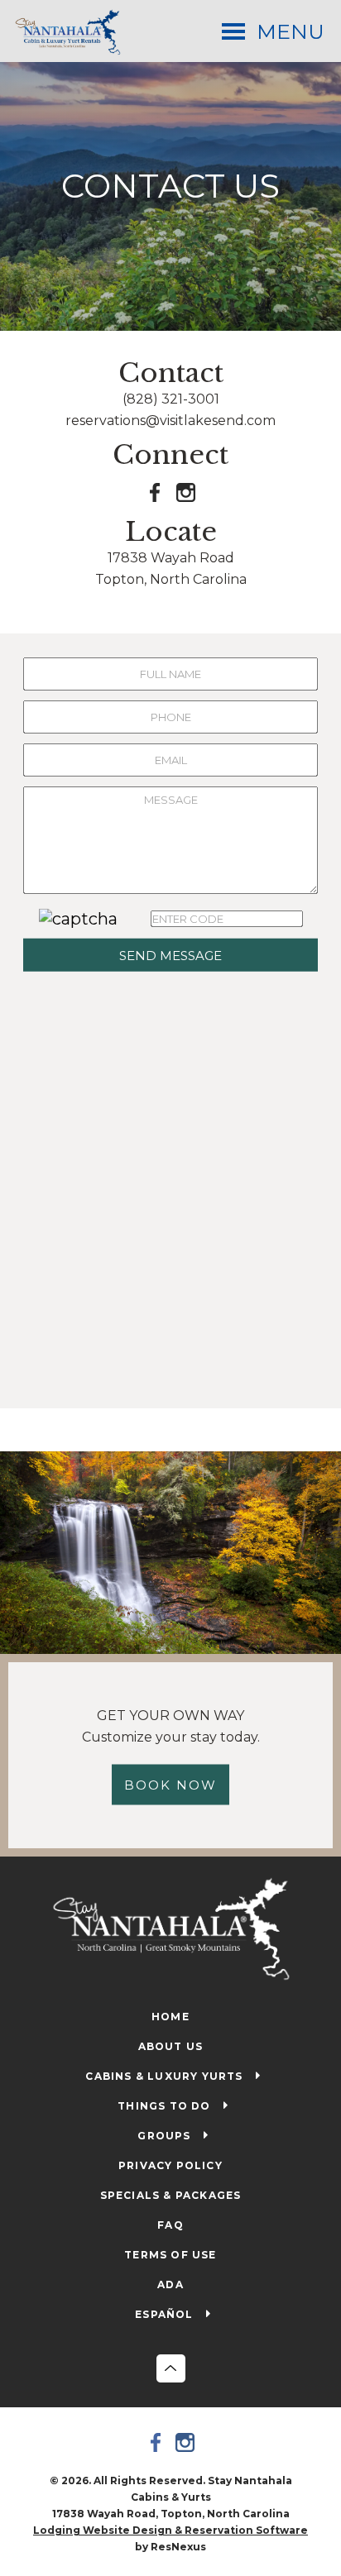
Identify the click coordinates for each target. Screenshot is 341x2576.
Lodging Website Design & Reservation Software (170, 2530)
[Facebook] (156, 2442)
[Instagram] (185, 2442)
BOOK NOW (170, 1785)
